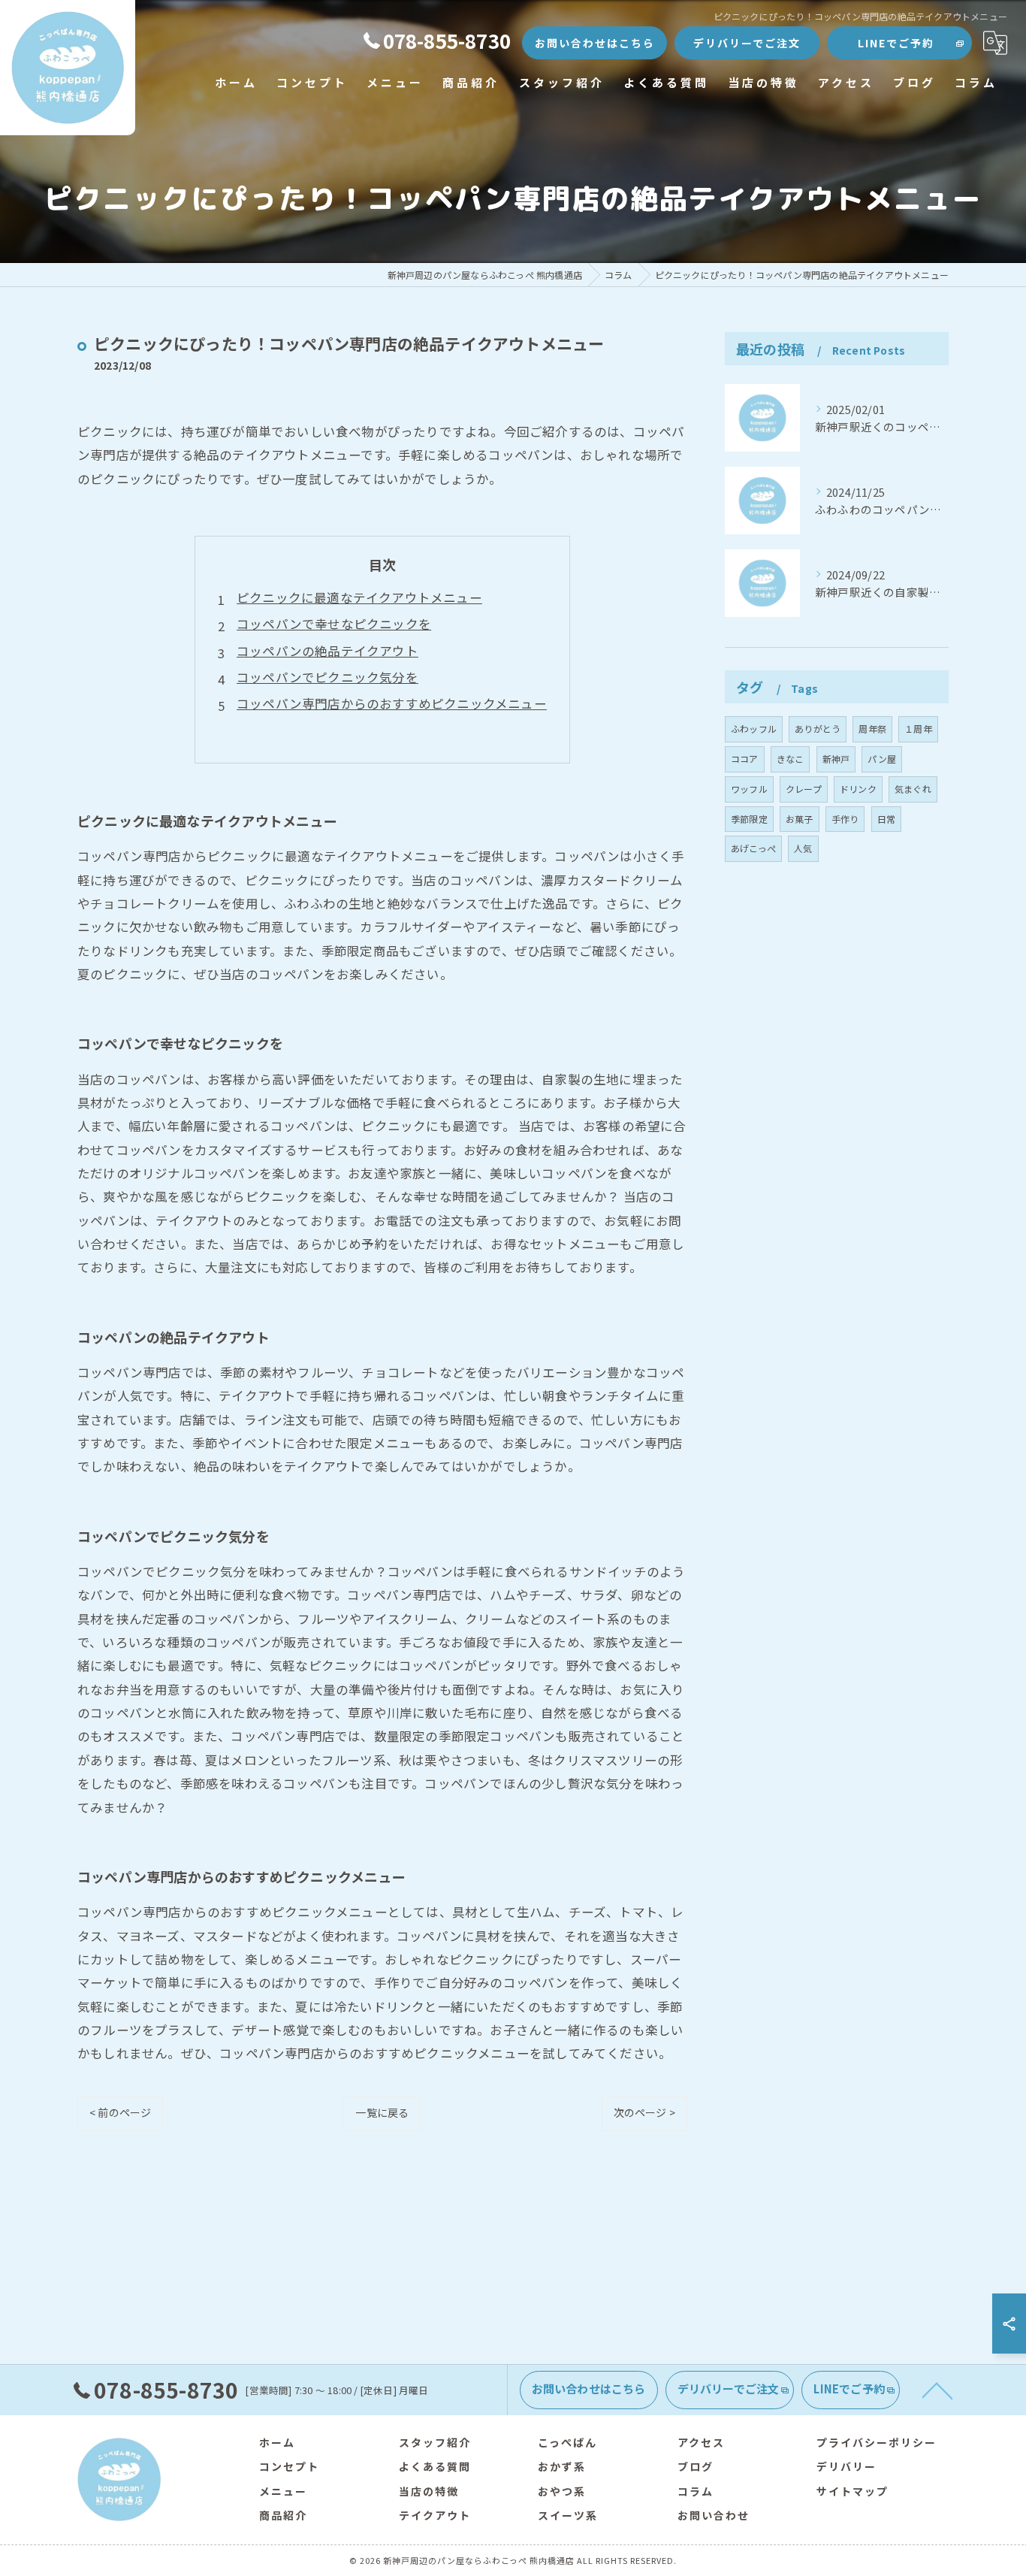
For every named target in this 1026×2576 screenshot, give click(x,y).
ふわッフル (754, 729)
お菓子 (800, 819)
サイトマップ (852, 2491)
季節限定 (749, 819)
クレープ (804, 789)
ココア (745, 759)
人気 (803, 848)
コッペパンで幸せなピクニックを (334, 624)
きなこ (791, 759)
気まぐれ (913, 789)
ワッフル (749, 789)
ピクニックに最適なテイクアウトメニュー (359, 597)
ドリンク (858, 789)
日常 (886, 819)
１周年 (918, 729)
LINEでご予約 (896, 43)
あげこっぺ (753, 848)
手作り (845, 819)
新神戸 (836, 759)
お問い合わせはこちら (595, 43)
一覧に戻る (382, 2112)
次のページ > (644, 2112)
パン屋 (882, 759)
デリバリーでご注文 (747, 43)
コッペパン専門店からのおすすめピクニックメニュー (392, 703)
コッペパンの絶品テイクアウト (327, 651)
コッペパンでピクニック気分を (327, 677)
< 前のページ (120, 2112)
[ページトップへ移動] (937, 2390)
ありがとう (818, 729)
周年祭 (872, 729)
